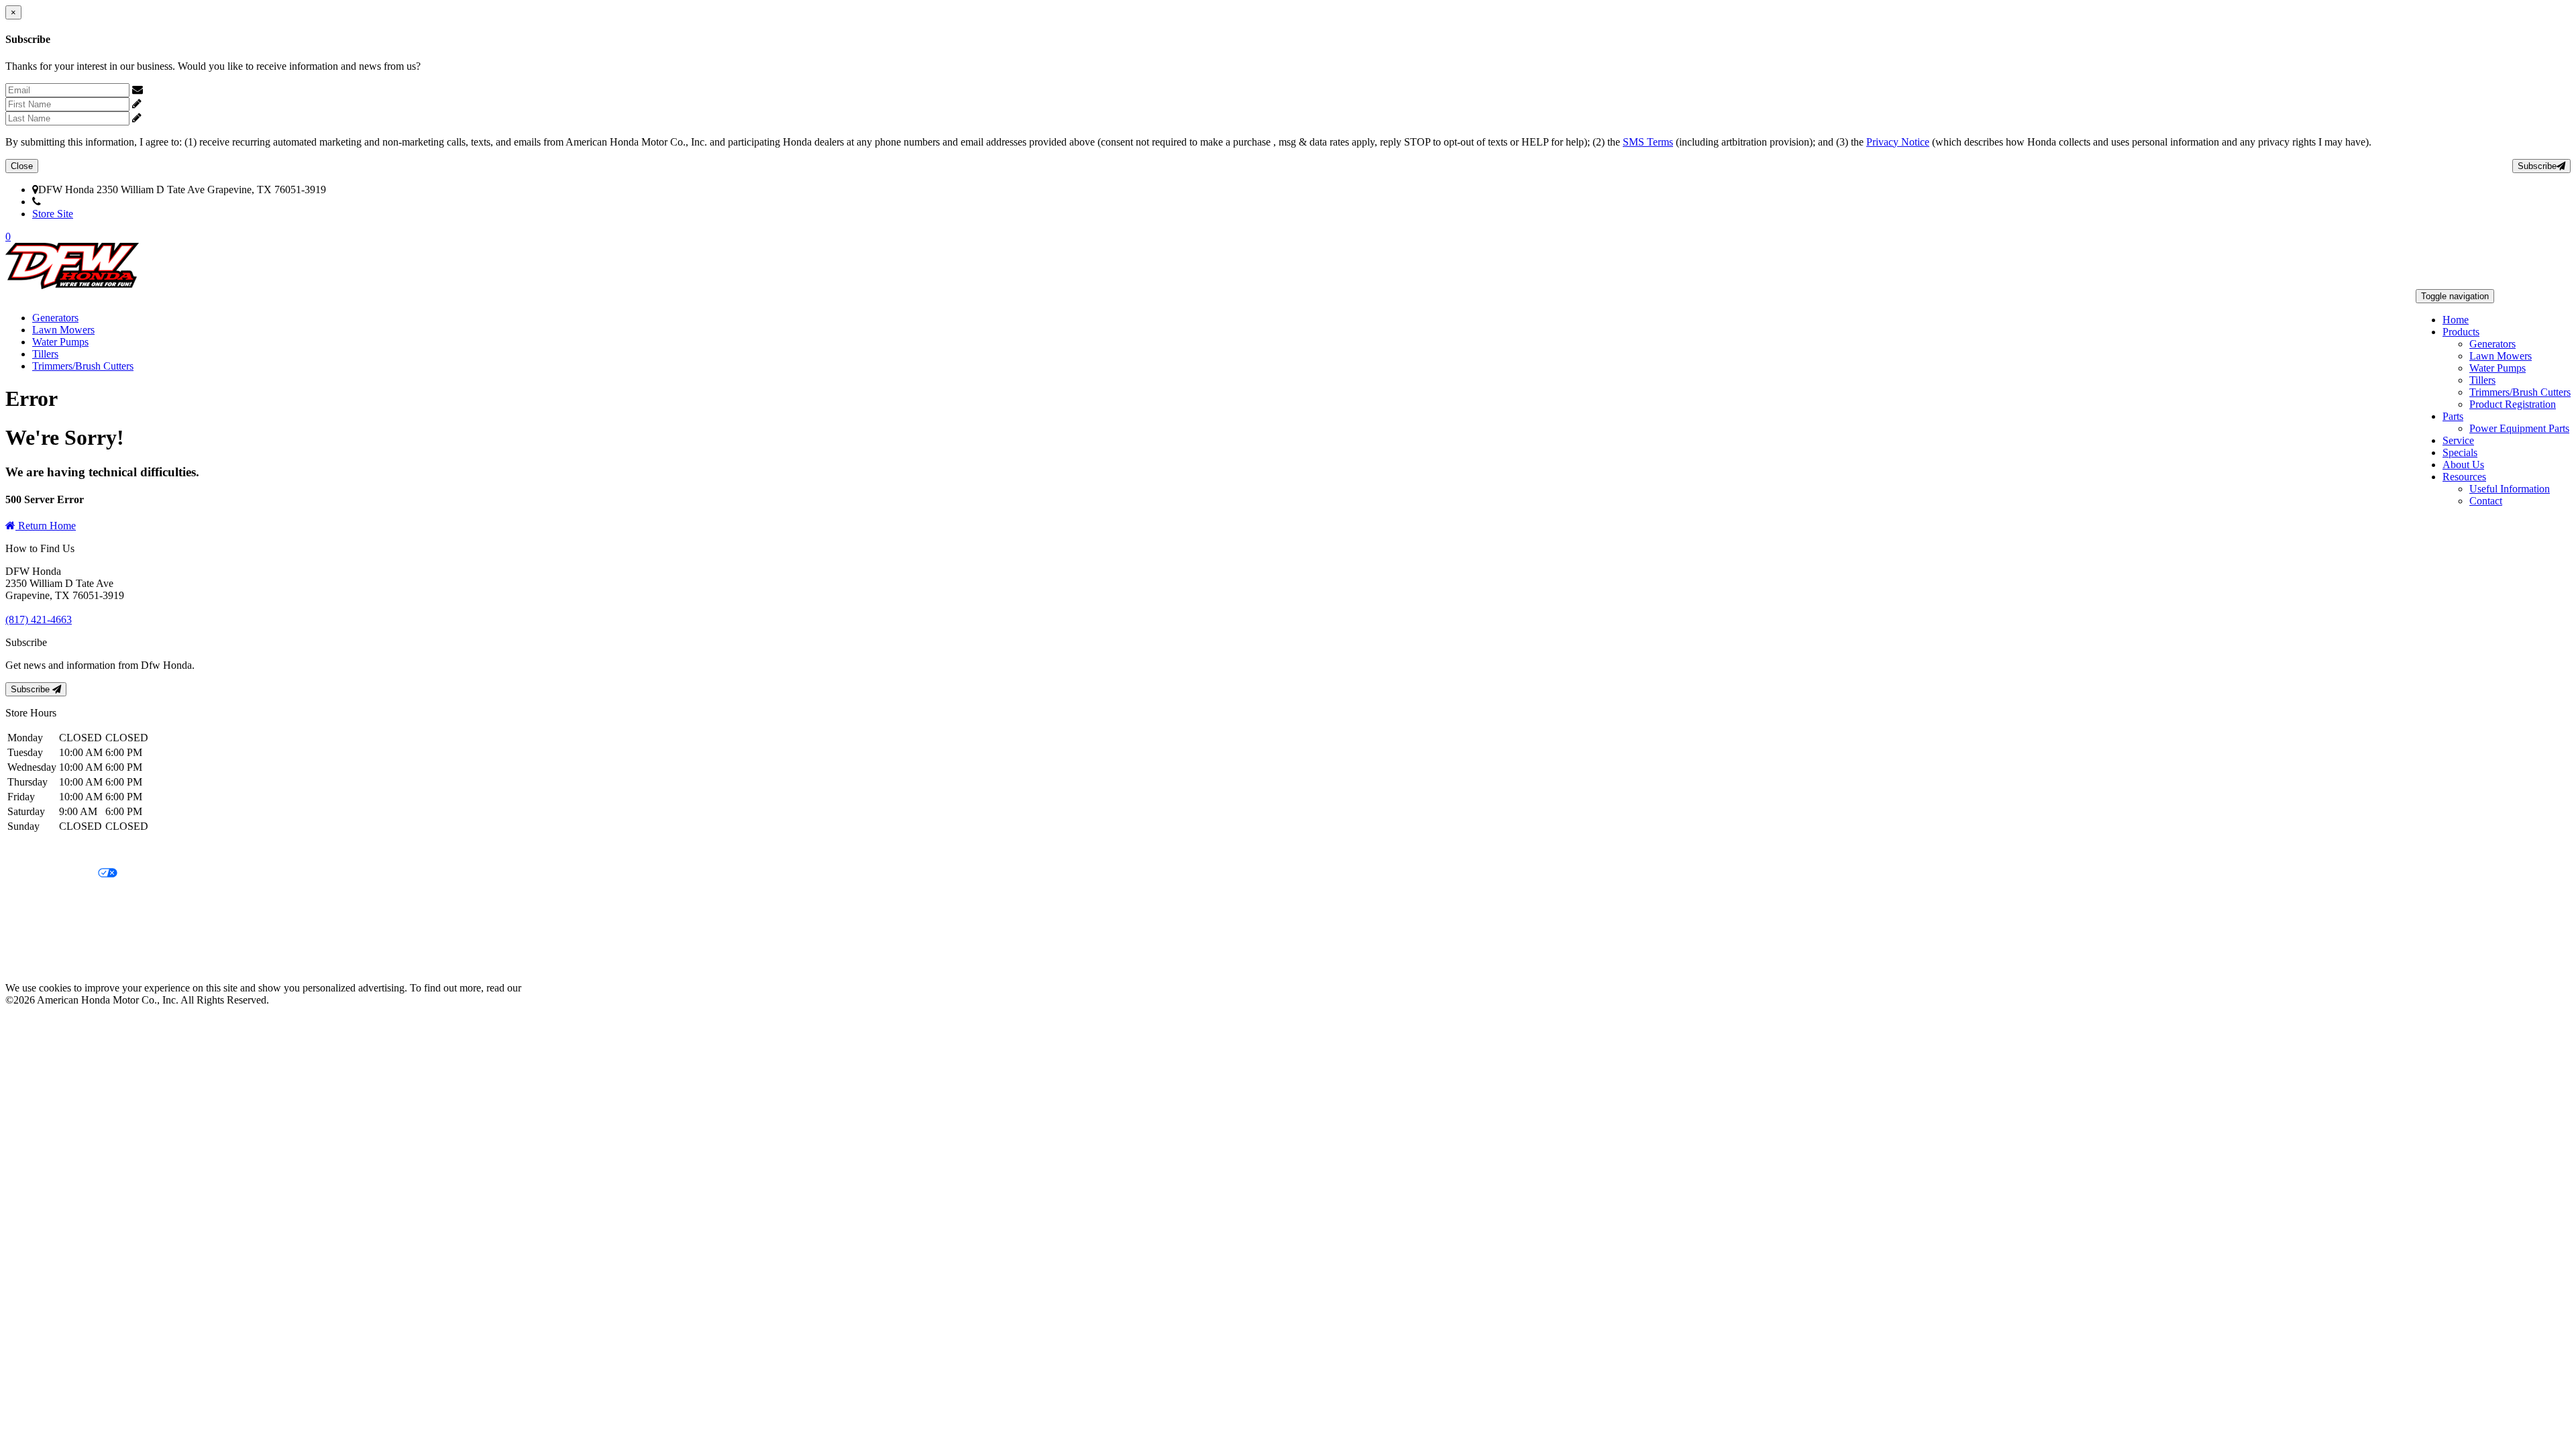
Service (2458, 440)
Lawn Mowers (2501, 356)
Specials (2460, 452)
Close (22, 166)
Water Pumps (2498, 368)
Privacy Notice (1898, 142)
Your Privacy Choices (52, 874)
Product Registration (2513, 404)
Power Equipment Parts (2519, 428)
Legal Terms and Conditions (65, 897)
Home (2456, 320)
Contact (2486, 501)
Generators (2492, 344)
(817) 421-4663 (74, 202)
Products (2461, 332)
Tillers (2482, 380)
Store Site (53, 214)
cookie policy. (553, 988)
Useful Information (2510, 489)
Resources (2464, 477)
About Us (2463, 465)
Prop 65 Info (32, 942)
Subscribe (2537, 166)
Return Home (46, 526)
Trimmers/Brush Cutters (2520, 392)
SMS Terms (1648, 142)
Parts (2453, 416)
